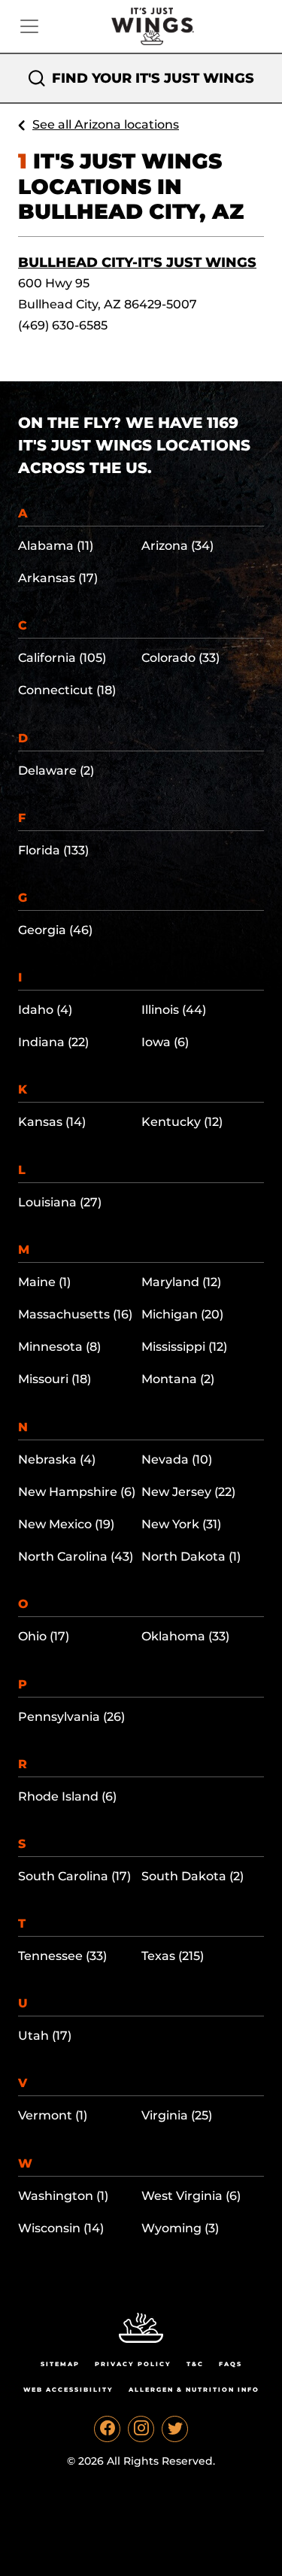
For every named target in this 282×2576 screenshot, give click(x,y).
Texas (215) (173, 1956)
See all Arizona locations (106, 124)
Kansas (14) (52, 1122)
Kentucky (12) (182, 1122)
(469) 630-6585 (63, 325)
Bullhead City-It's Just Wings (137, 262)
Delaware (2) (56, 771)
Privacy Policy (133, 2364)
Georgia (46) (55, 930)
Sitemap (60, 2364)
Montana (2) (178, 1379)
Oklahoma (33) (185, 1636)
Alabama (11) (56, 546)
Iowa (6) (165, 1042)
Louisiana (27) (60, 1202)
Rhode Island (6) (67, 1796)
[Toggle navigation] (29, 26)
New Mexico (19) (66, 1524)
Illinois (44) (174, 1010)
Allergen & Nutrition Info (194, 2389)
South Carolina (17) (74, 1876)
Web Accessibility (68, 2389)
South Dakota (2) (193, 1876)
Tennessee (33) (62, 1956)
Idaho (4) (45, 1010)
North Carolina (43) (76, 1557)
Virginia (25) (177, 2115)
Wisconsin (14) (61, 2228)
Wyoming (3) (180, 2228)
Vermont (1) (53, 2115)
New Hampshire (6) (77, 1492)
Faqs (230, 2364)
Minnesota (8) (59, 1347)
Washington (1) (63, 2196)
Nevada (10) (177, 1459)
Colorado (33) (180, 658)
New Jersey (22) (188, 1492)
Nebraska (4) (57, 1459)
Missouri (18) (55, 1379)
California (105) (62, 658)
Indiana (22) (53, 1042)
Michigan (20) (182, 1314)
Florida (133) (53, 850)
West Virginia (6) (191, 2196)
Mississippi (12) (184, 1347)
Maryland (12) (181, 1282)
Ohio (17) (44, 1636)
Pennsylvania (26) (71, 1717)
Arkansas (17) (58, 578)
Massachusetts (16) (75, 1314)
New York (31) (181, 1524)
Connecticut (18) (67, 690)
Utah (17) (45, 2036)
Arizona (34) (177, 546)
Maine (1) (44, 1282)
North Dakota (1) (191, 1557)
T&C (195, 2364)
